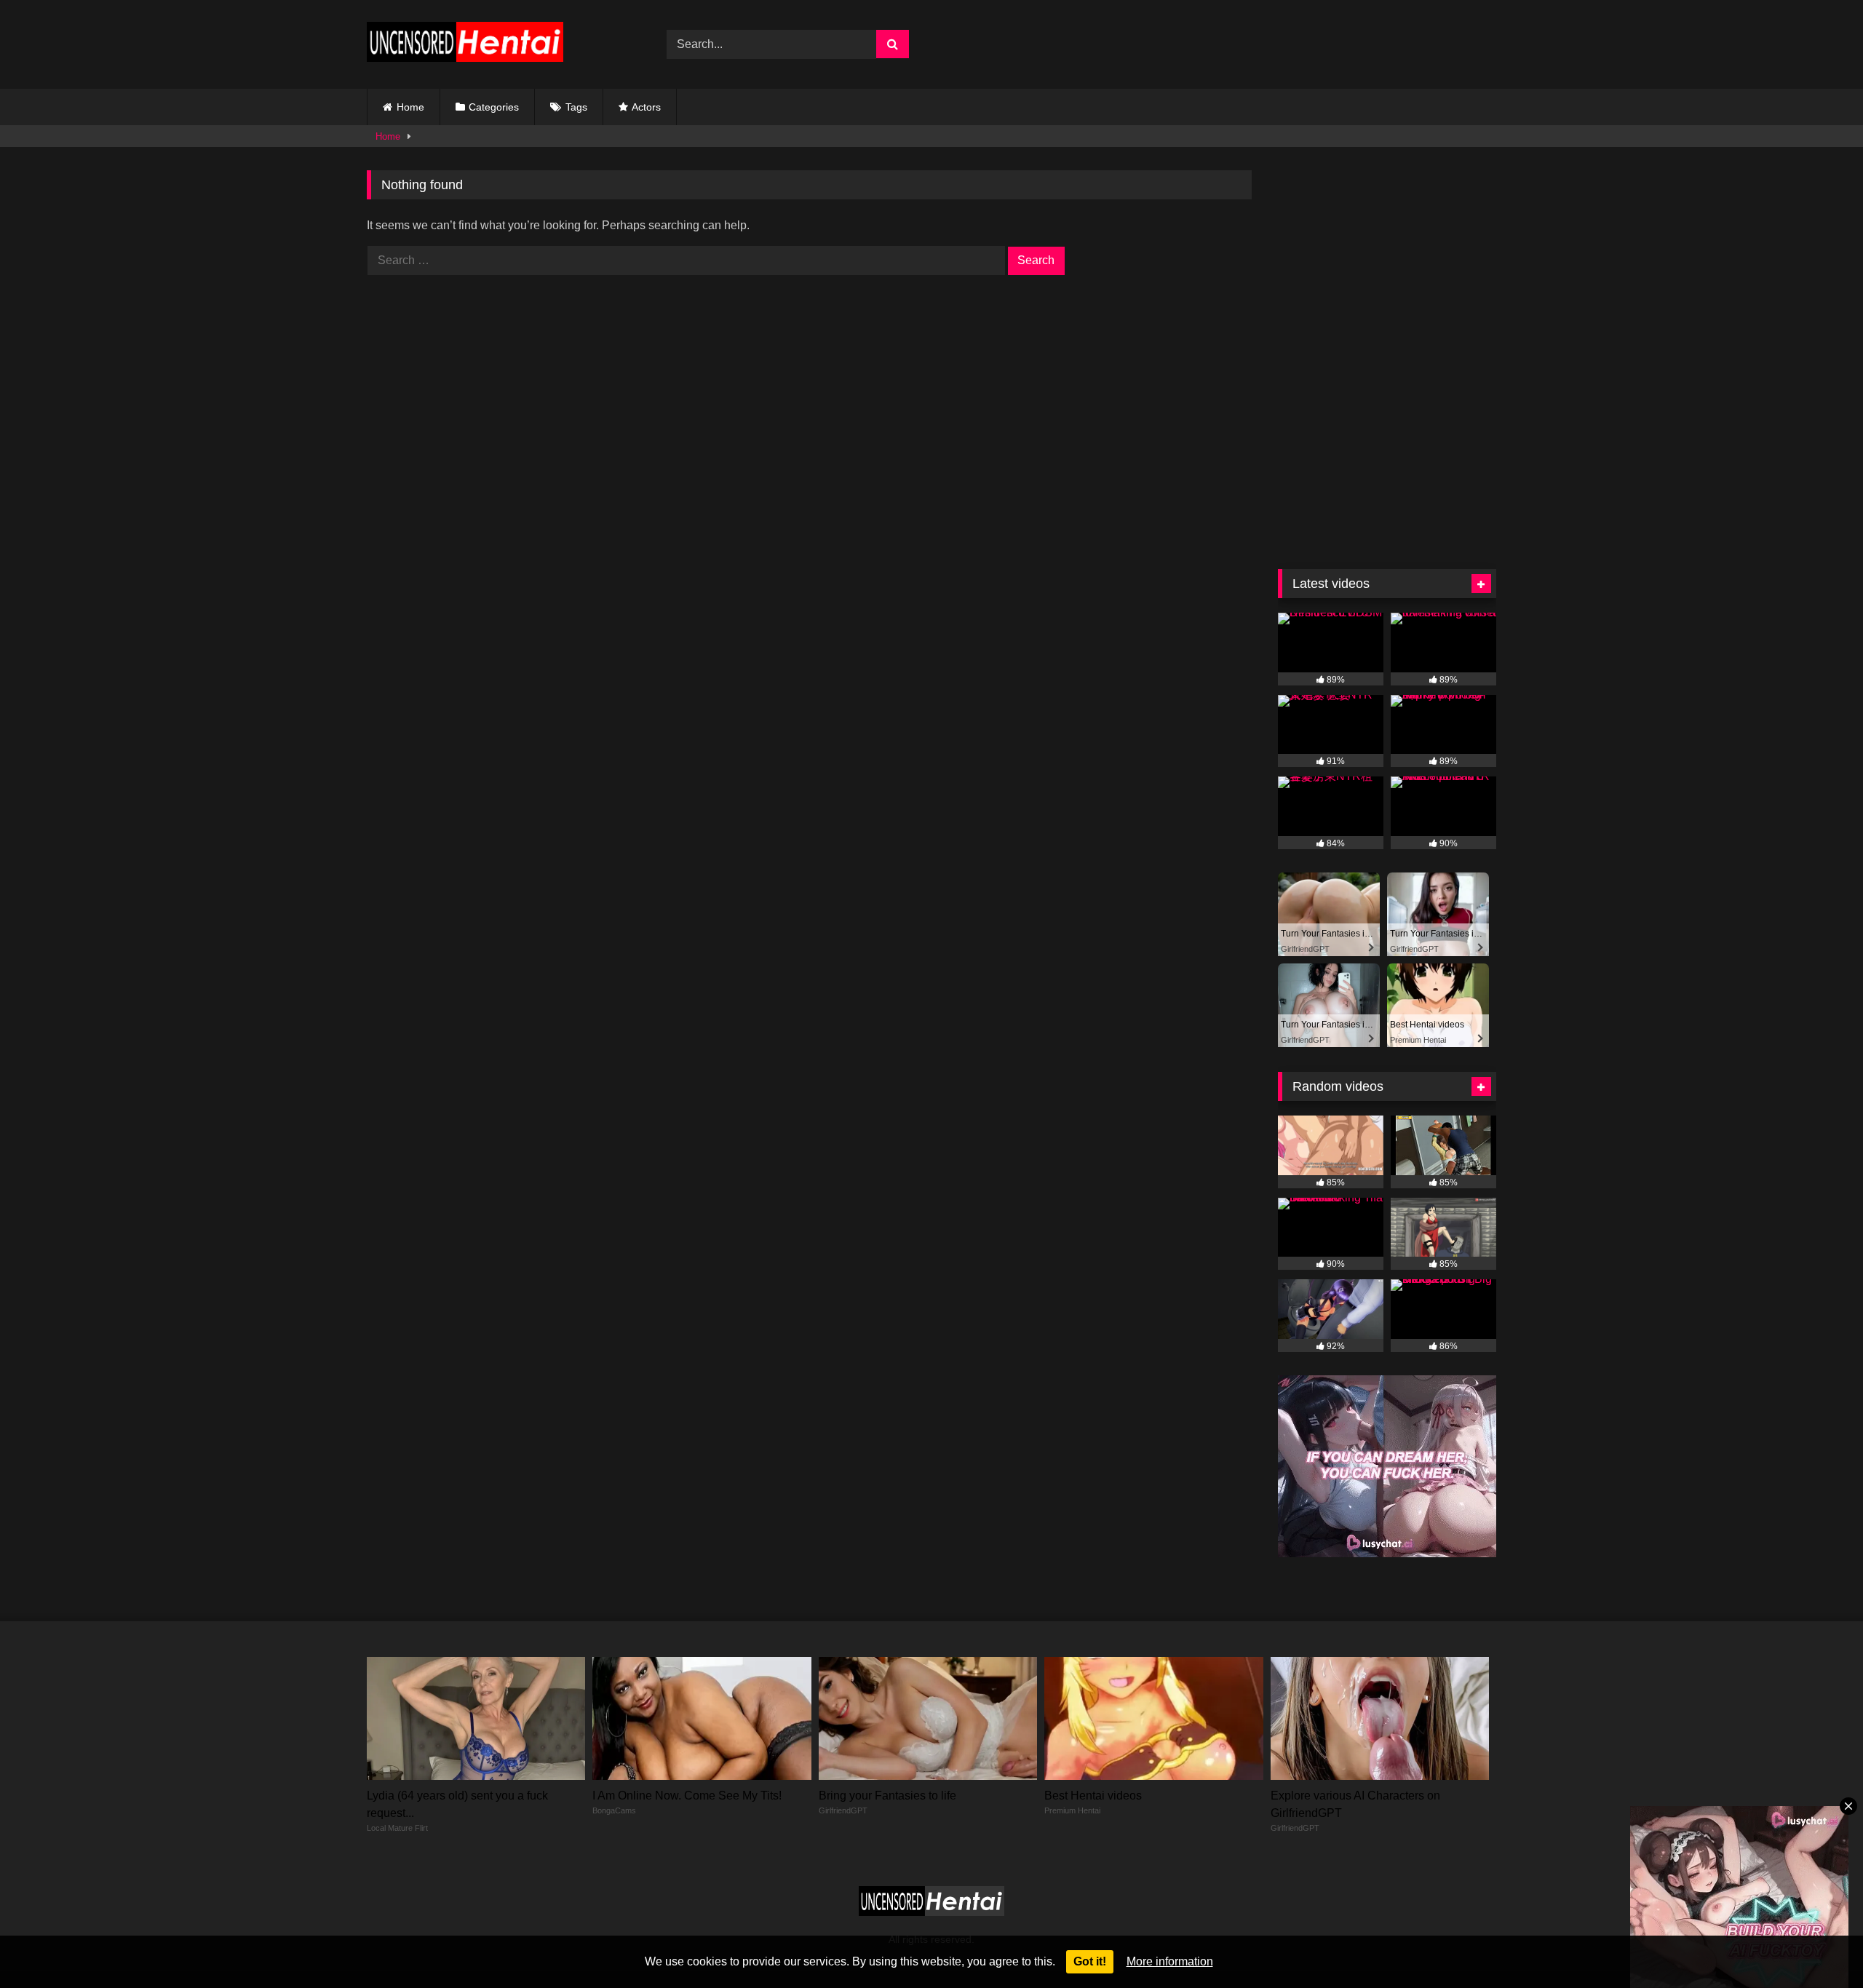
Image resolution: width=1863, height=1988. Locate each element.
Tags (576, 107)
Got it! (1090, 1961)
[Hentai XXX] (465, 45)
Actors (646, 107)
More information (1170, 1961)
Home (410, 107)
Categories (494, 107)
